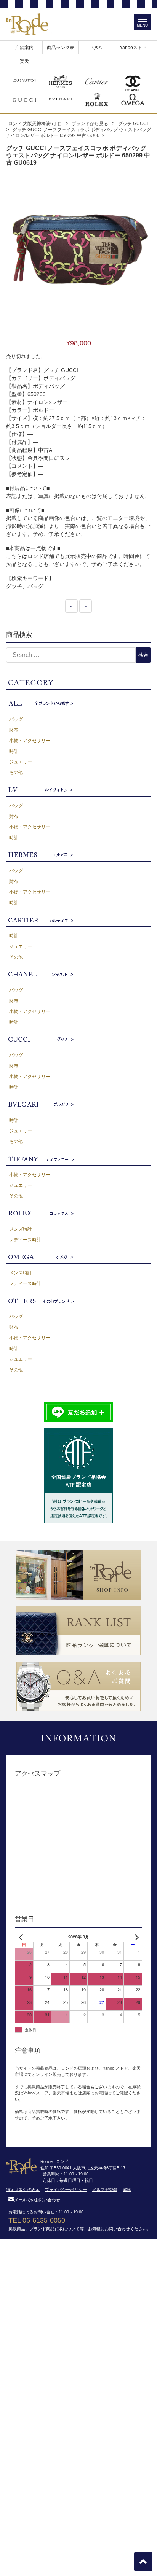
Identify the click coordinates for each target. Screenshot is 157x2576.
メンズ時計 (21, 1229)
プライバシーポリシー (66, 2190)
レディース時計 (25, 1240)
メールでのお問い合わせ (37, 2200)
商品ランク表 (61, 48)
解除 (127, 2190)
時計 (14, 751)
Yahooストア (133, 48)
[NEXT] (135, 1937)
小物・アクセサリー (30, 741)
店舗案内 (24, 48)
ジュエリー (21, 762)
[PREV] (22, 1937)
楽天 (24, 61)
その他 (16, 773)
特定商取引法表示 (23, 2190)
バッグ (16, 719)
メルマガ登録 (105, 2190)
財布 (14, 730)
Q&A (97, 48)
